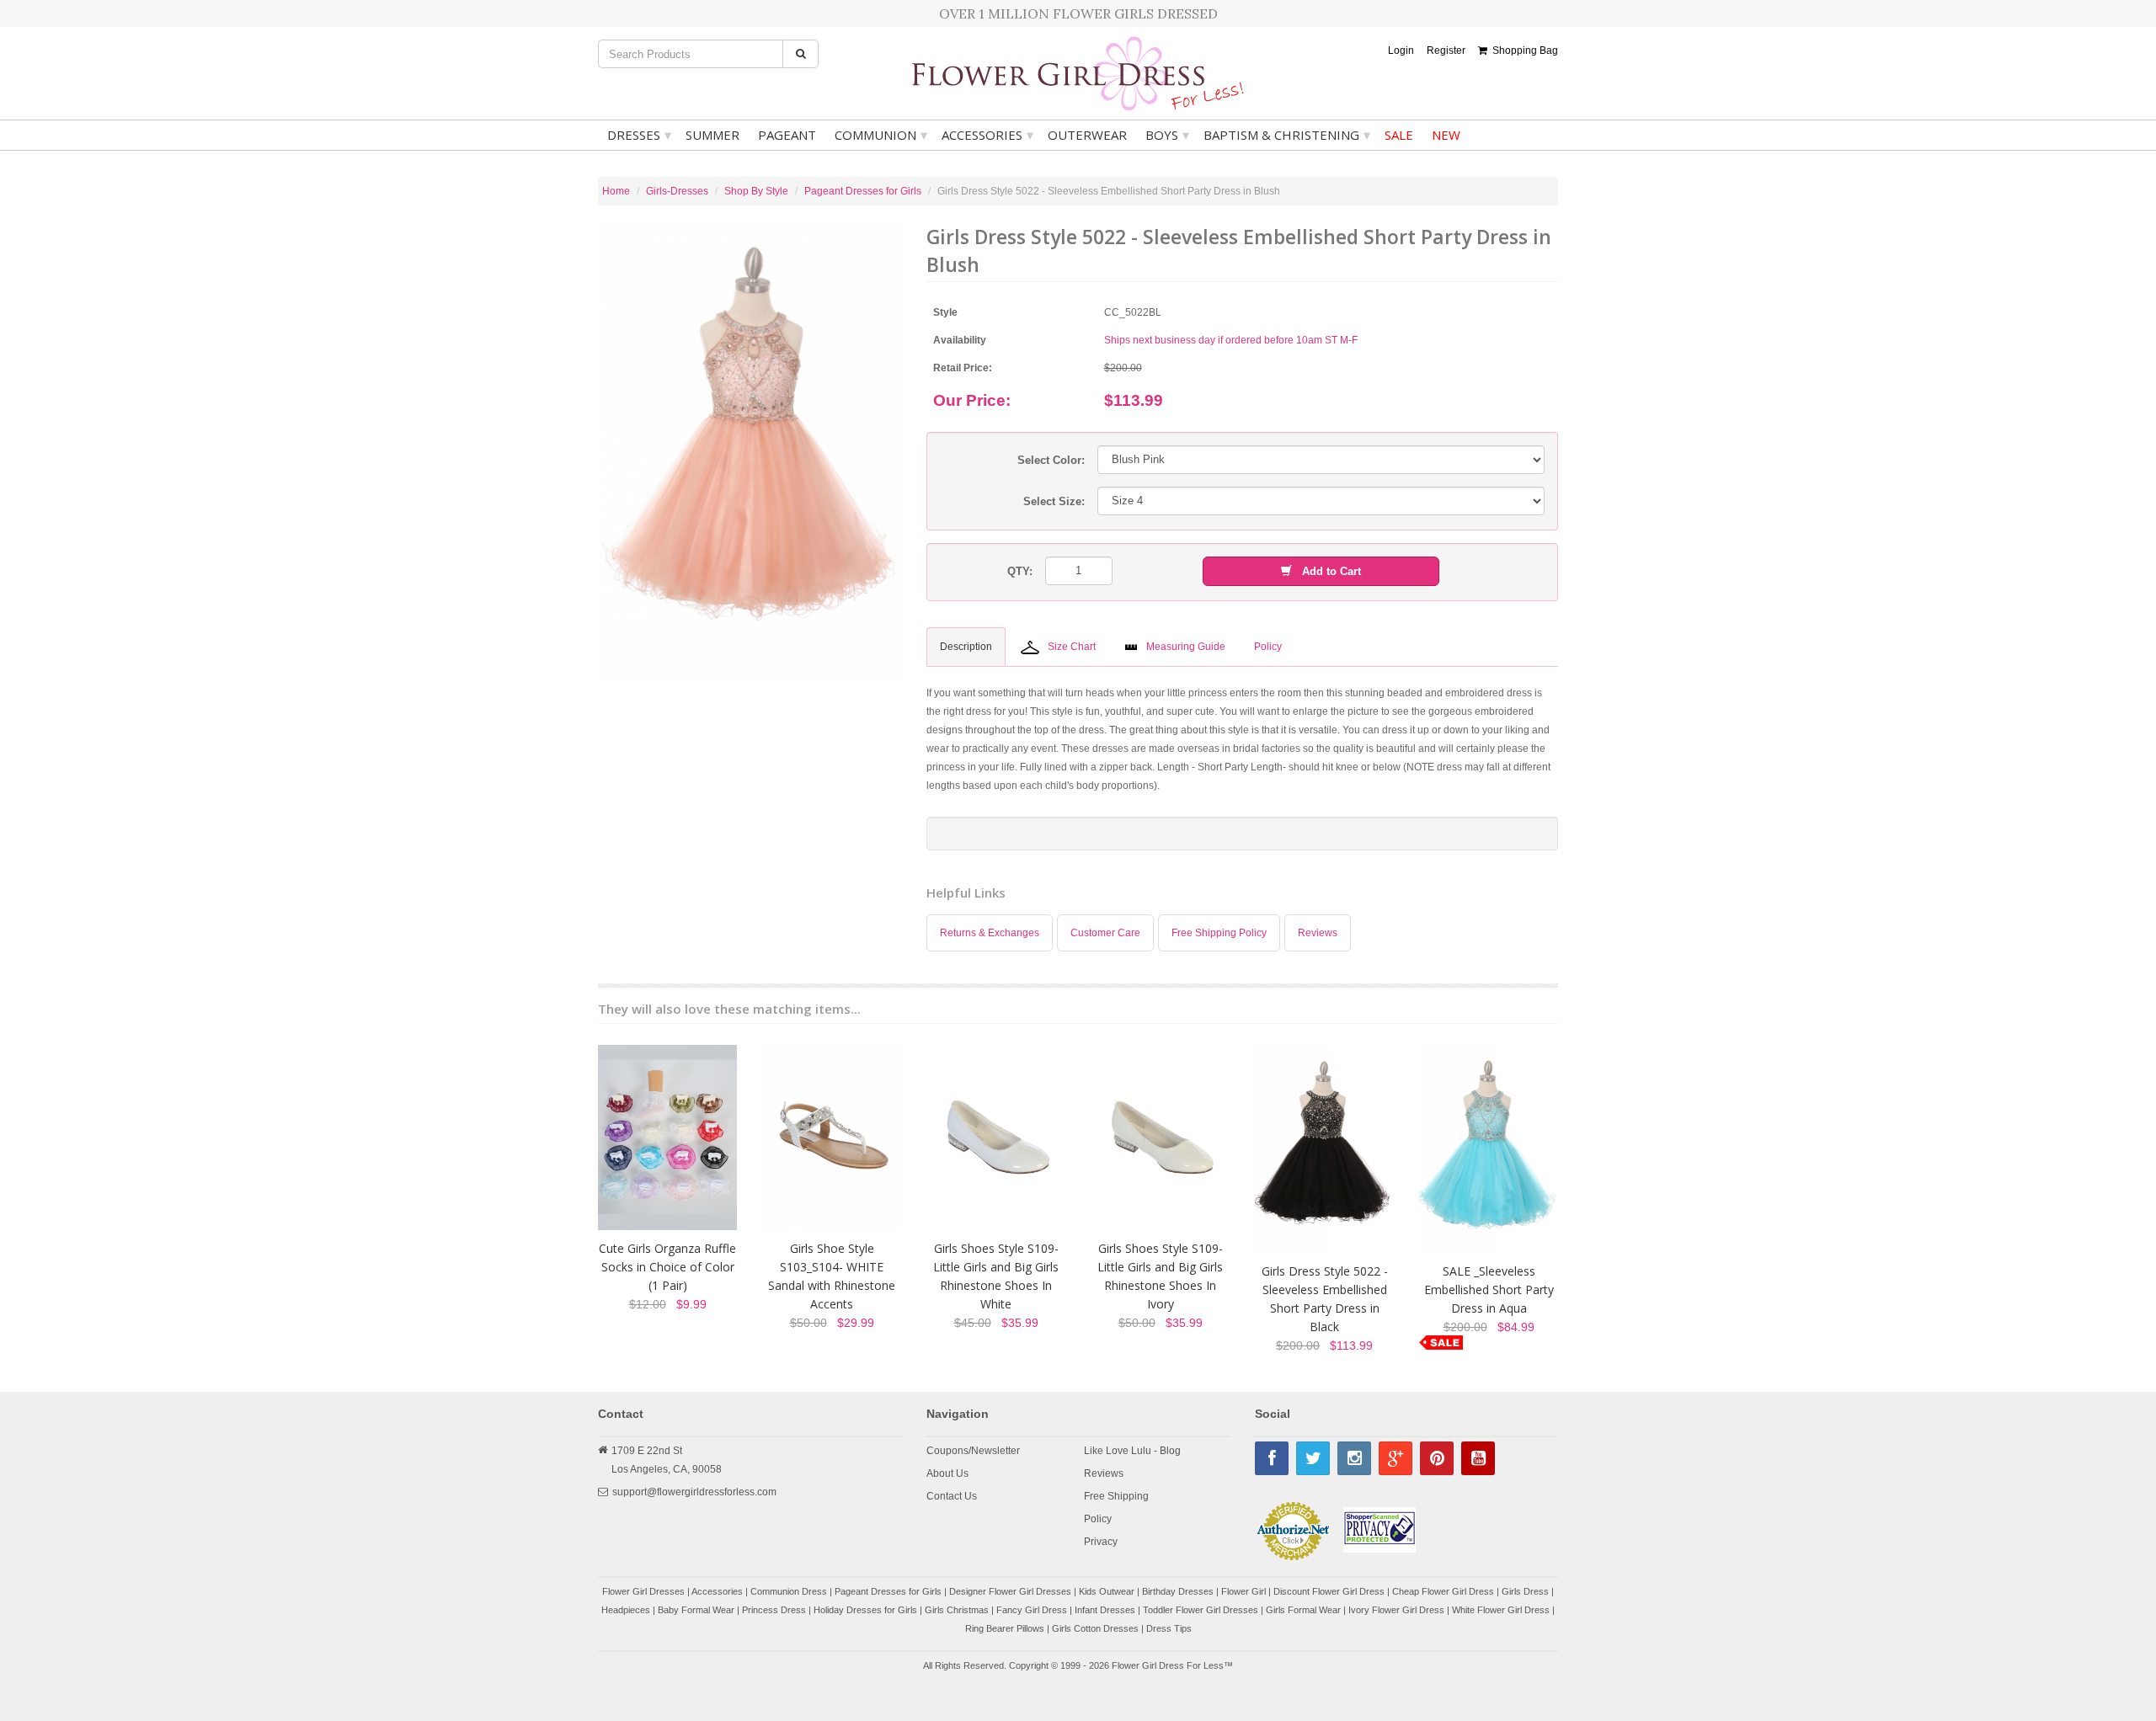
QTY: (1020, 571)
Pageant (787, 135)
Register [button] (1446, 51)
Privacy (1101, 1542)
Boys (1167, 135)
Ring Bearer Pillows (1005, 1628)
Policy (1098, 1519)
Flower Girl (1243, 1591)
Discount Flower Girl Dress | (1333, 1591)
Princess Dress (774, 1610)
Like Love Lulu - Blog (1132, 1451)
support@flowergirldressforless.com (694, 1492)
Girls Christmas (957, 1610)
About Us (947, 1473)
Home (616, 191)
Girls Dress (1525, 1591)
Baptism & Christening (1287, 135)
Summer (712, 135)
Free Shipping (1116, 1496)
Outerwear (1087, 135)
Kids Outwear (1107, 1591)
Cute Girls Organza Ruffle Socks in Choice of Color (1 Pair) (667, 1267)
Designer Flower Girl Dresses (1010, 1591)
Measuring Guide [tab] (1186, 647)
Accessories (987, 135)
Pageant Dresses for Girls (863, 191)
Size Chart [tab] (1072, 647)
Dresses (639, 135)
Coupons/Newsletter (973, 1451)
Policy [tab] (1268, 647)
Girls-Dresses (677, 191)
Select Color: (1051, 460)
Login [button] (1401, 51)
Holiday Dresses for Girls (865, 1610)
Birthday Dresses (1178, 1591)
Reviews (1318, 933)
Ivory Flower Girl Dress (1396, 1610)
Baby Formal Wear (696, 1610)
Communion (881, 135)
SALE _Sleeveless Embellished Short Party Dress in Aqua (1489, 1289)
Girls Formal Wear (1303, 1610)
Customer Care (1105, 933)
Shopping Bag (1523, 51)
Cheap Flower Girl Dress (1443, 1591)
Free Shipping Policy (1219, 933)
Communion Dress (789, 1591)
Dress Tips (1169, 1628)
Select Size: (1054, 501)
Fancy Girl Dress (1032, 1610)
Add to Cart (1326, 571)
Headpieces (626, 1610)
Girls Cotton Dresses (1095, 1628)
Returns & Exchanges (990, 933)
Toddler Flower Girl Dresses (1201, 1610)
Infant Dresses (1105, 1610)
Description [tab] (966, 647)
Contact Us (952, 1496)
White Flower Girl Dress (1501, 1610)
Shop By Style (756, 191)
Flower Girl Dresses (643, 1591)
